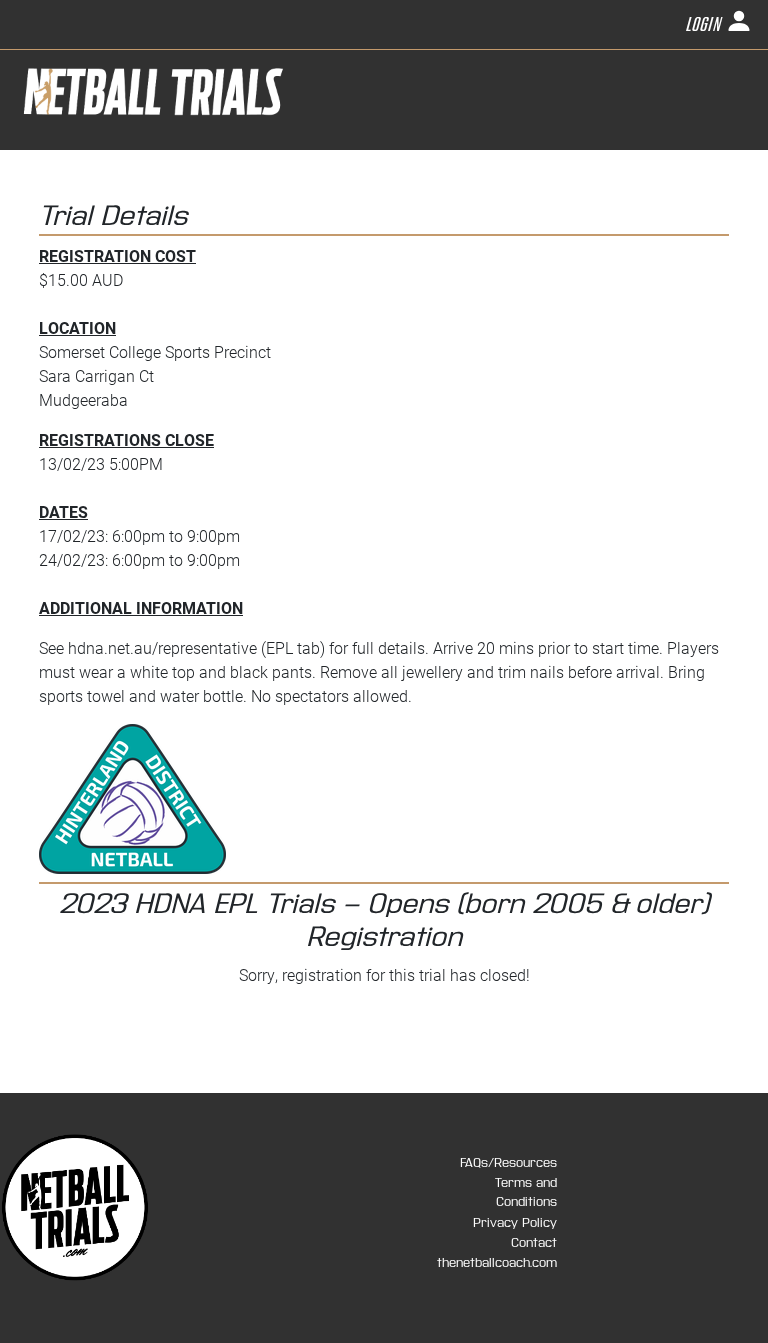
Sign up (545, 178)
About (602, 178)
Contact (534, 1243)
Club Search (676, 178)
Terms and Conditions (526, 1192)
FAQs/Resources (508, 1163)
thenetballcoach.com (497, 1263)
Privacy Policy (515, 1223)
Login (705, 25)
